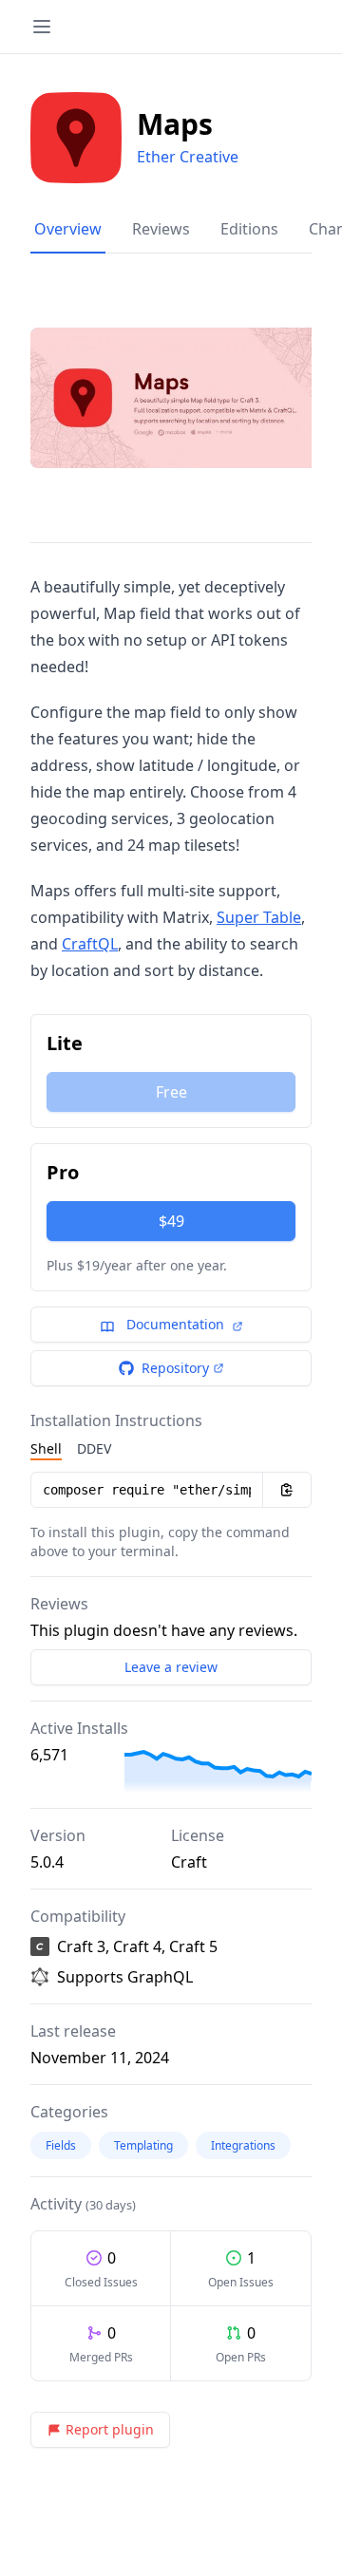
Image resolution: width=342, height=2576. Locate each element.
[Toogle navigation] (42, 27)
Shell (46, 1448)
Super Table (259, 917)
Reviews (161, 229)
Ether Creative (188, 157)
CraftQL (90, 944)
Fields (61, 2145)
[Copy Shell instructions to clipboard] (287, 1490)
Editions (249, 229)
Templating (143, 2145)
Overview (68, 229)
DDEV (94, 1448)
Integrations (243, 2145)
